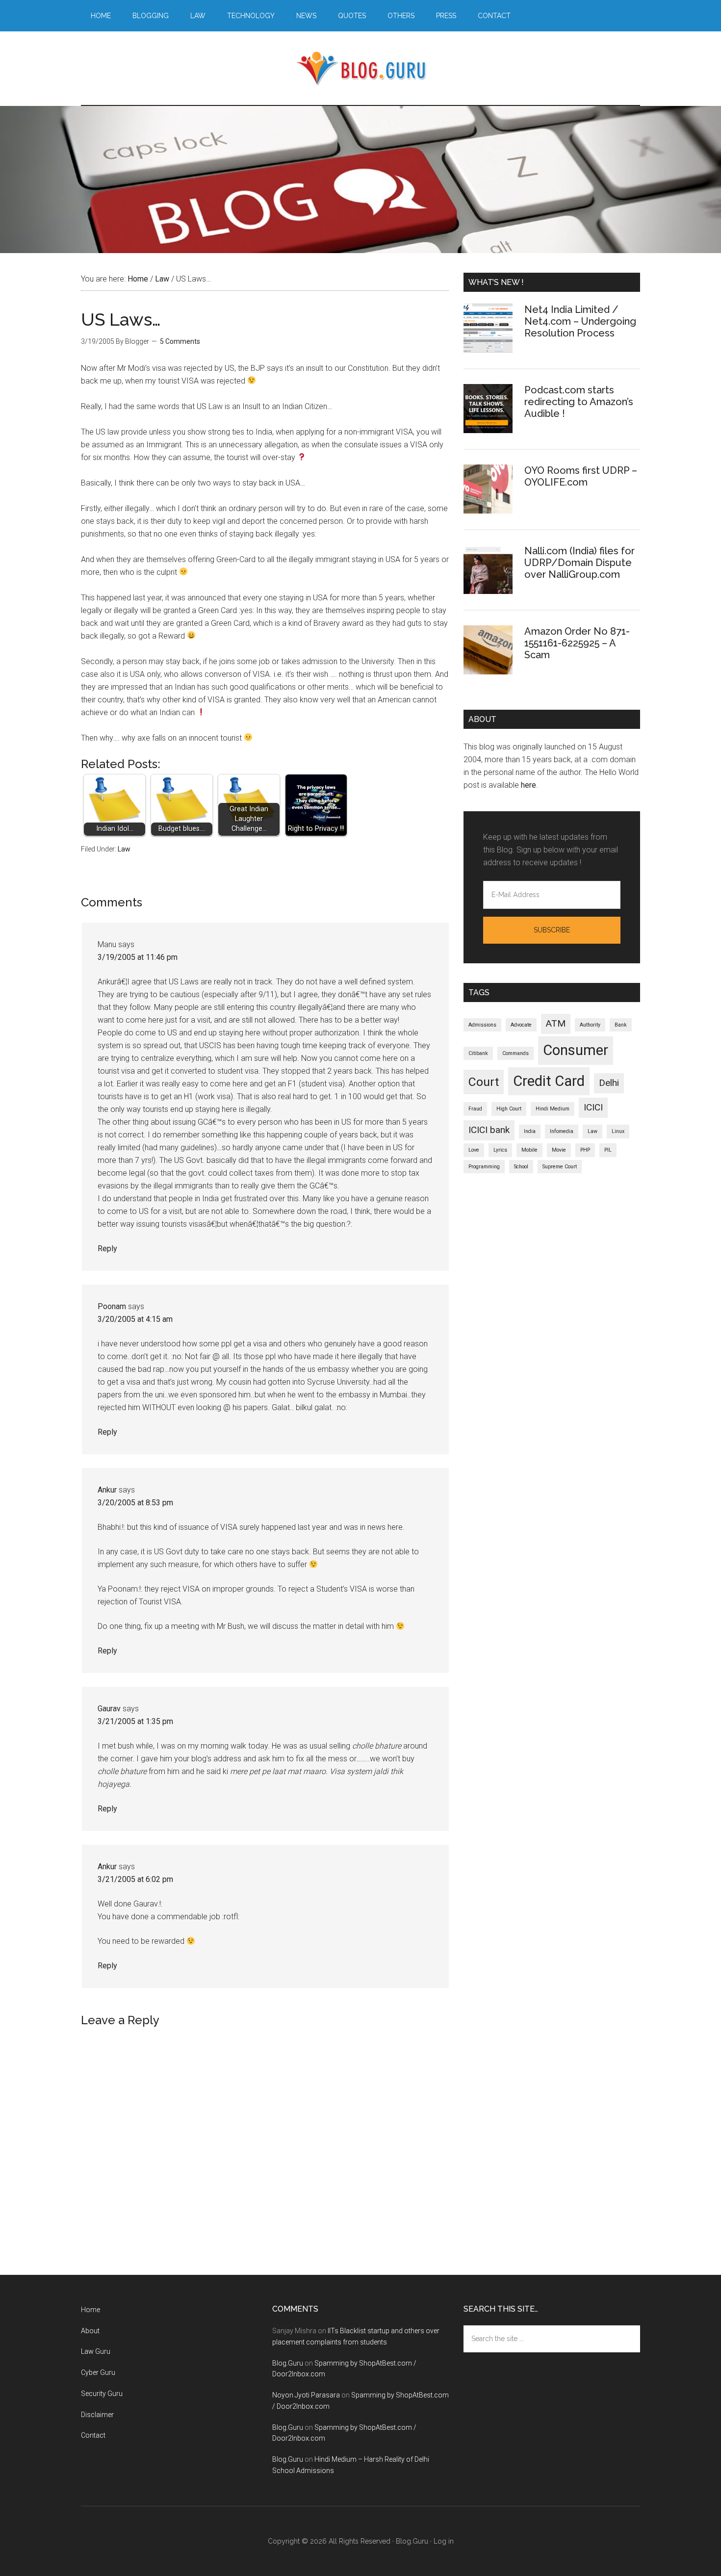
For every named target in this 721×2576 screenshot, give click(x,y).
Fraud (475, 1109)
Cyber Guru (98, 2372)
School (521, 1167)
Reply (107, 1249)
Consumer (576, 1050)
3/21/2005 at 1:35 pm (135, 1721)
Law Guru (96, 2351)
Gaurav (109, 1709)
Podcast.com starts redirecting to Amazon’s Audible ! (579, 402)
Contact (93, 2435)
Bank (621, 1025)
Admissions (482, 1025)
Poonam (112, 1306)
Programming (484, 1167)
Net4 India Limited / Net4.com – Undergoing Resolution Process (580, 321)
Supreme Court (560, 1167)
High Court (509, 1109)
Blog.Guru (360, 68)
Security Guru (102, 2394)
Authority (590, 1025)
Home (90, 2310)
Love (474, 1150)
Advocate (521, 1025)
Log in (444, 2541)
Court (484, 1082)
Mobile (529, 1150)
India (530, 1131)
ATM (556, 1023)
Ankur (107, 1490)
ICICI (593, 1107)
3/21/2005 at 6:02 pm (135, 1879)
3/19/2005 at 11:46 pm (138, 957)
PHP (585, 1150)
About (90, 2331)
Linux (618, 1131)
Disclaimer (97, 2415)
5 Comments (180, 341)
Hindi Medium (553, 1109)
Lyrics (500, 1150)
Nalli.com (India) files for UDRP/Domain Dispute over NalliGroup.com (579, 563)
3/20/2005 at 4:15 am (135, 1319)
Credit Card (549, 1081)
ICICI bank (489, 1130)
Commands (515, 1053)
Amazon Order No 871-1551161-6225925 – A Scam (577, 643)
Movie (559, 1150)
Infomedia (562, 1131)
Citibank (478, 1053)
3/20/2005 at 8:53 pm (135, 1503)
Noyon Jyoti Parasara (306, 2395)
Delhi (609, 1083)
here (528, 785)
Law (124, 849)
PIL (608, 1150)
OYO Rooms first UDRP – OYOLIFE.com (581, 476)
